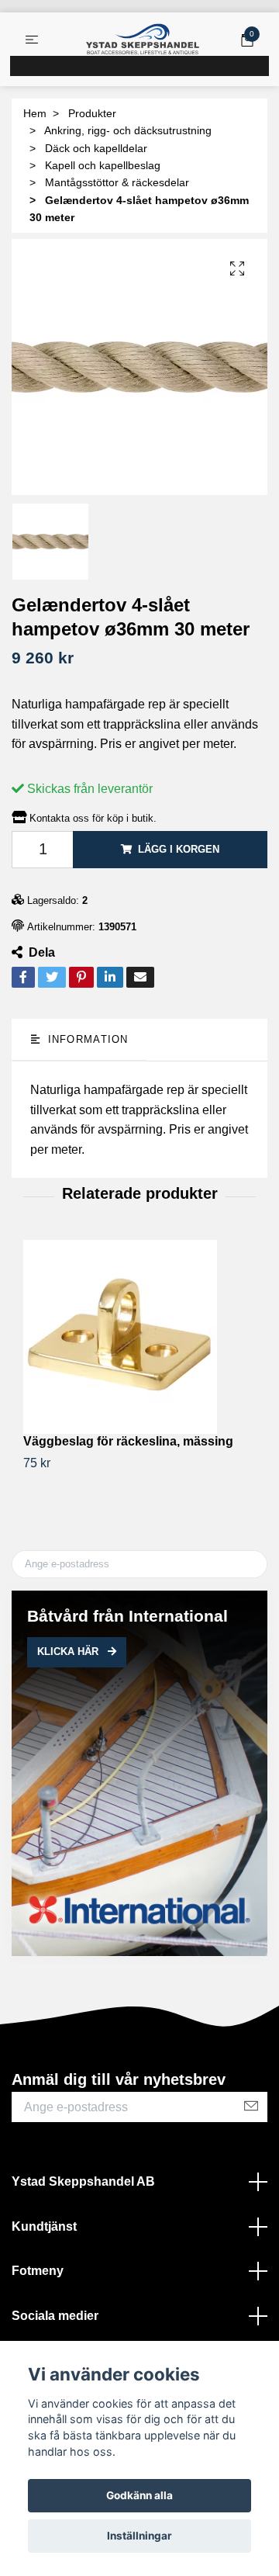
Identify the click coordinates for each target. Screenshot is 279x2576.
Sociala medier (55, 2316)
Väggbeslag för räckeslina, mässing (128, 1441)
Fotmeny (38, 2271)
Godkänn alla (139, 2495)
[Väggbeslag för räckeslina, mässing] (139, 1337)
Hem (35, 113)
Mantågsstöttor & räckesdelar (117, 182)
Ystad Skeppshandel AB (83, 2181)
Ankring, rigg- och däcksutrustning (128, 130)
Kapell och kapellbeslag (103, 165)
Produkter (92, 113)
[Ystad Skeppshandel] (143, 40)
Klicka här (69, 1652)
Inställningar (139, 2536)
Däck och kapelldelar (96, 148)
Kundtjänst (44, 2226)
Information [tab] (86, 1039)
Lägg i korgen (179, 849)
